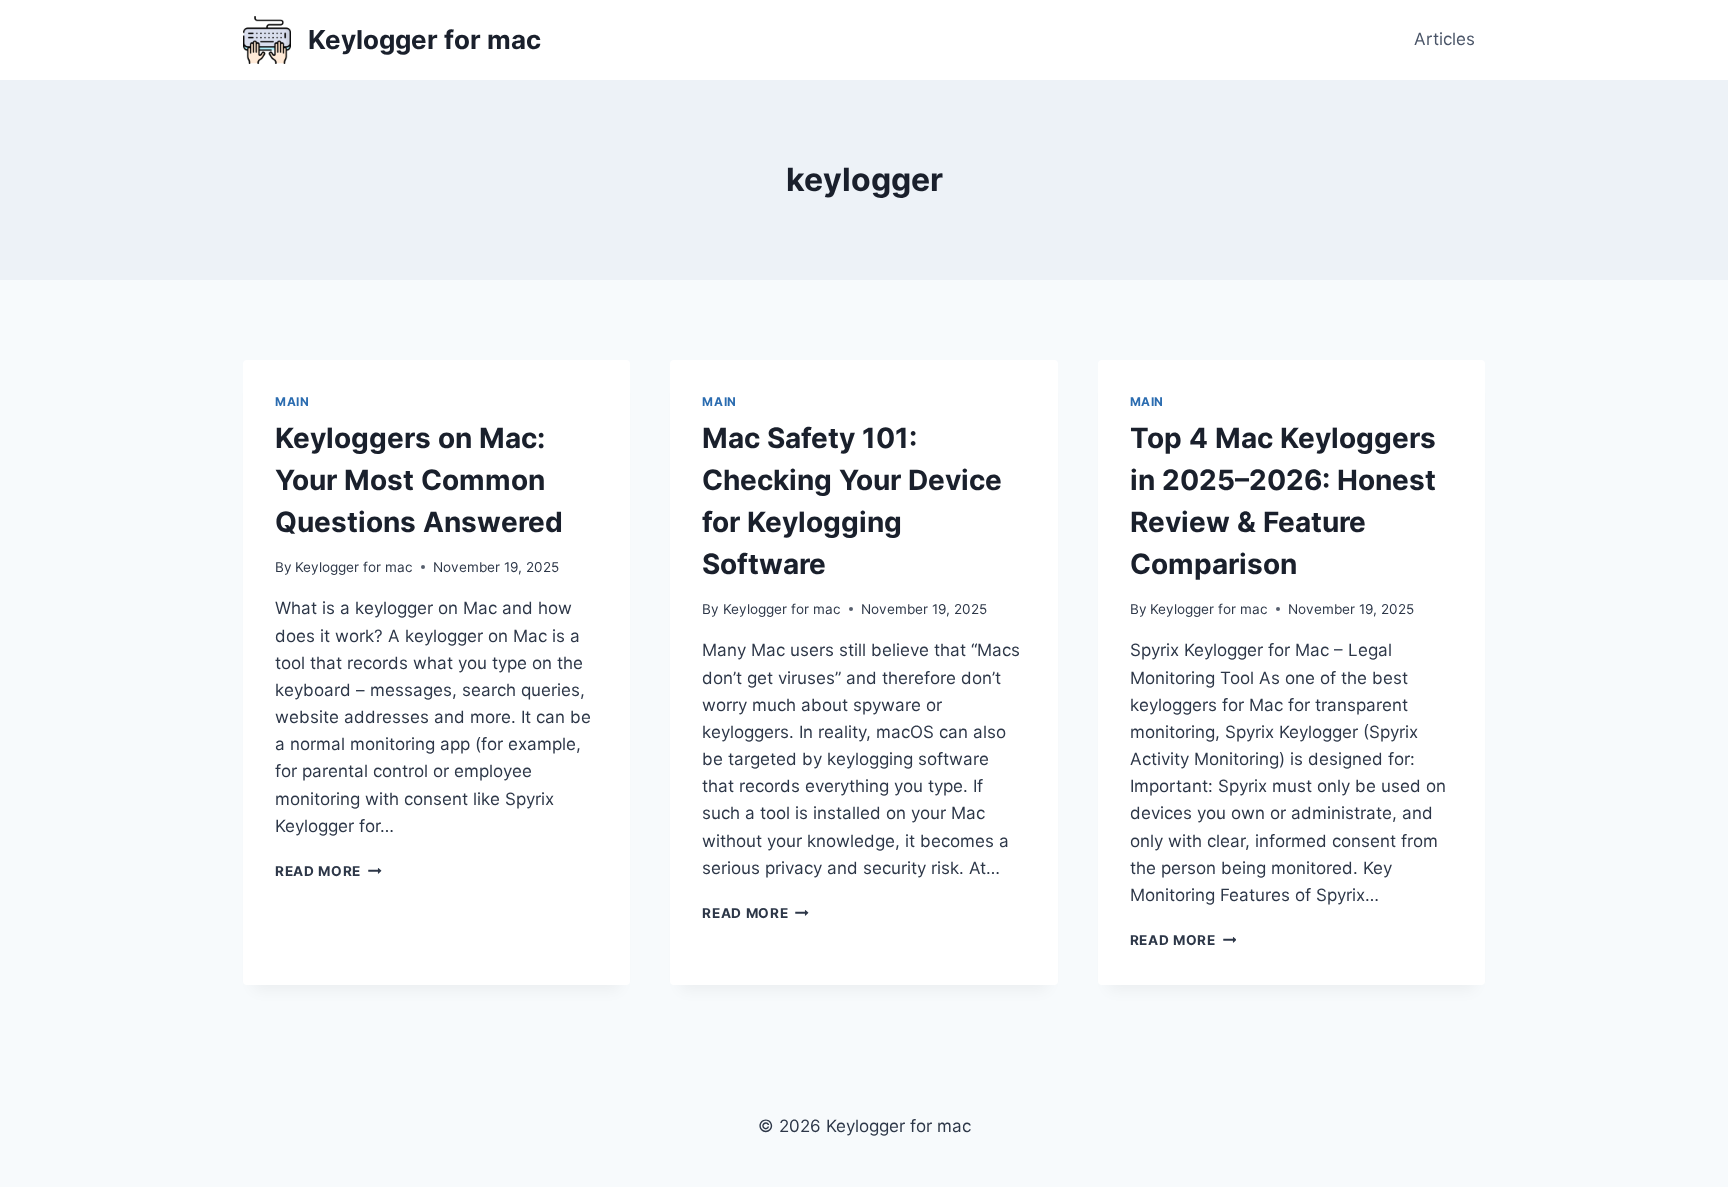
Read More (328, 871)
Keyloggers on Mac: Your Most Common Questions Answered (419, 480)
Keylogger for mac (354, 567)
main (292, 401)
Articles (1444, 39)
